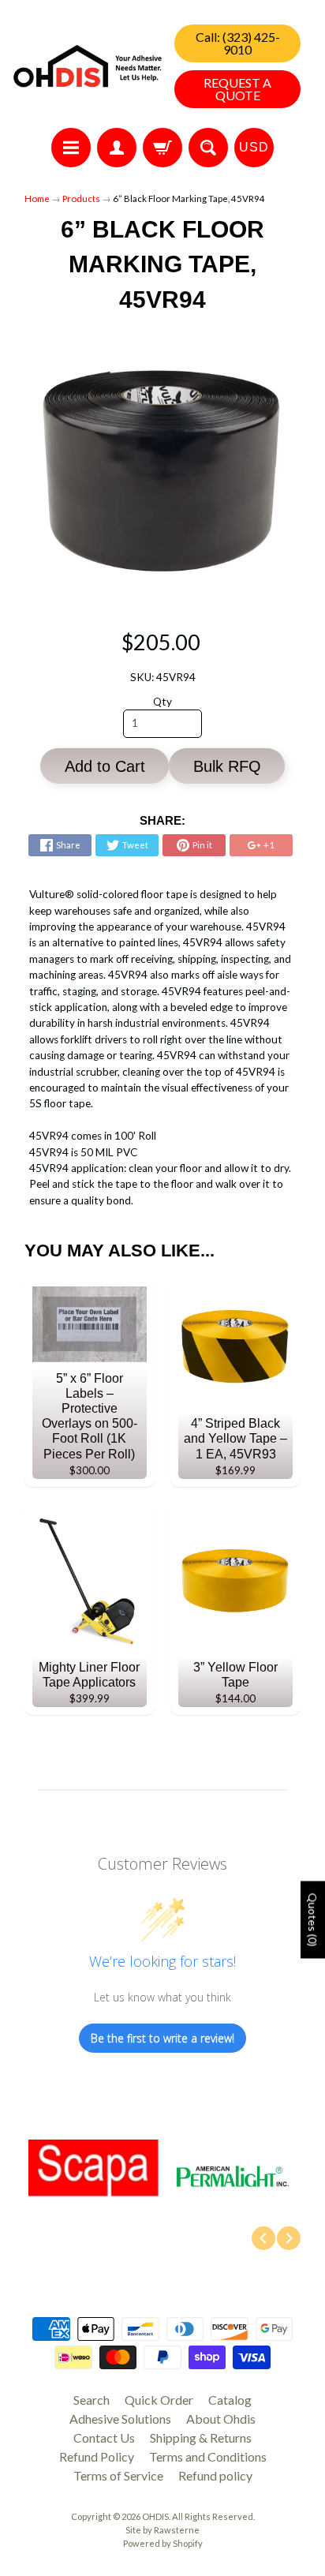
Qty (162, 702)
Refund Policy (97, 2456)
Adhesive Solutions (120, 2419)
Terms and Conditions (208, 2456)
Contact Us (104, 2437)
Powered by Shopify (163, 2543)
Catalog (230, 2400)
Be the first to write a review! (162, 2038)
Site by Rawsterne (162, 2530)
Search (92, 2400)
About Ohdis (221, 2419)
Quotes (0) (313, 1920)
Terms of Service (118, 2475)
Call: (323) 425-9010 (238, 43)
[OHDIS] (88, 66)
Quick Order (159, 2400)
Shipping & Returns (201, 2437)
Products (81, 198)
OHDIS (155, 2516)
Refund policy (215, 2475)
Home (37, 198)
